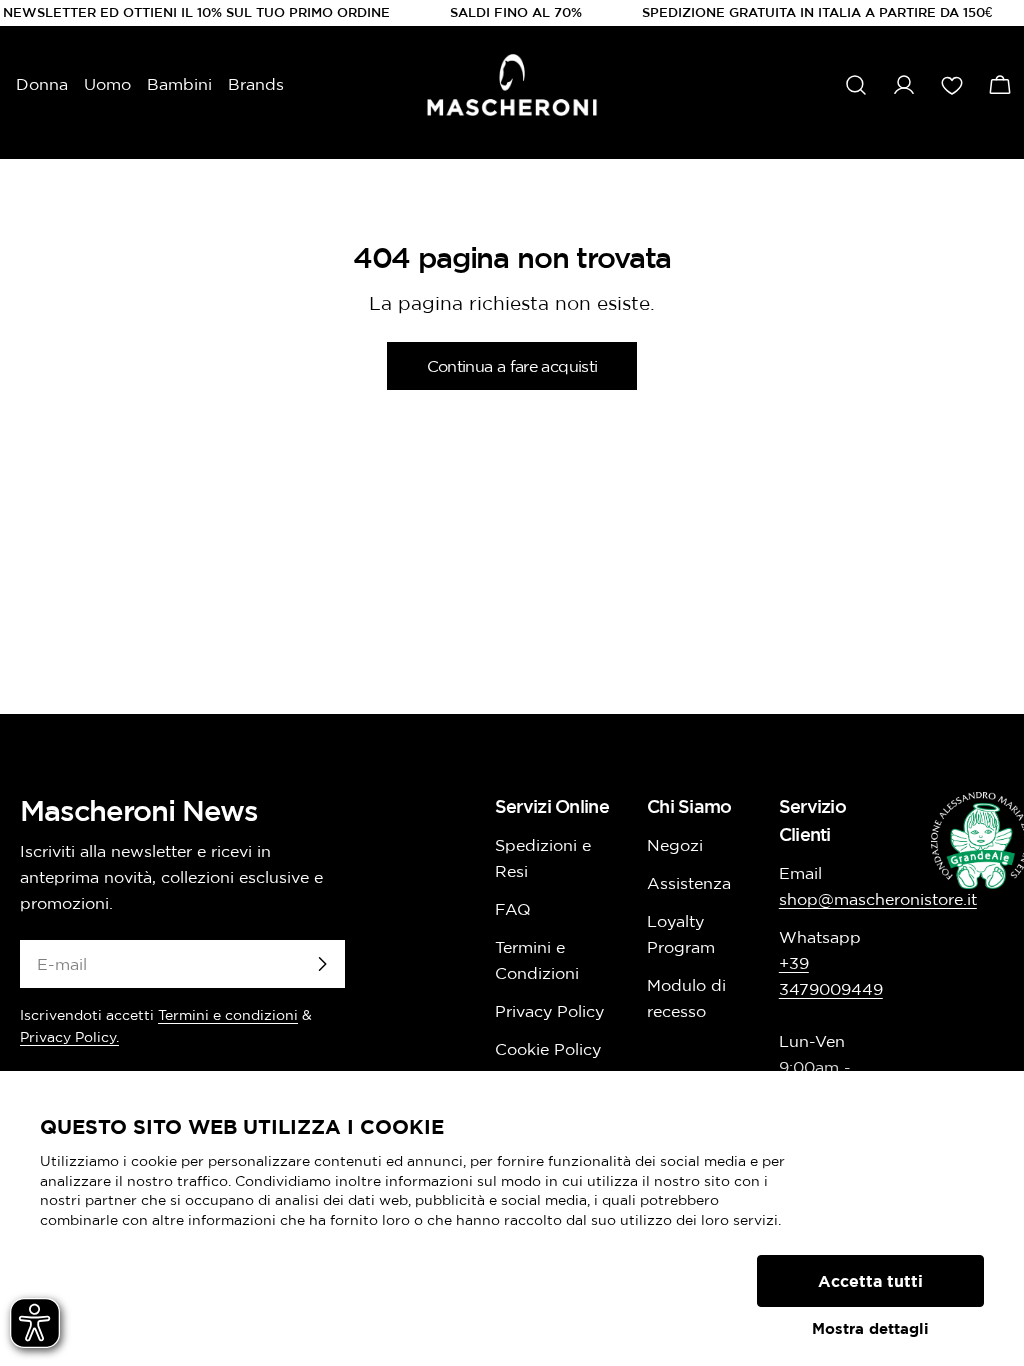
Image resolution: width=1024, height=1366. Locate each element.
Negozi (675, 845)
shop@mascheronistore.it (878, 899)
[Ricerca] (856, 85)
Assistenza (689, 883)
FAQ (513, 909)
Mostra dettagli (870, 1328)
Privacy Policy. (69, 1037)
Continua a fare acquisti (512, 366)
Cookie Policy (548, 1049)
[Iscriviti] (322, 964)
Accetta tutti (870, 1281)
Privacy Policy (549, 1011)
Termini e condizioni (228, 1015)
